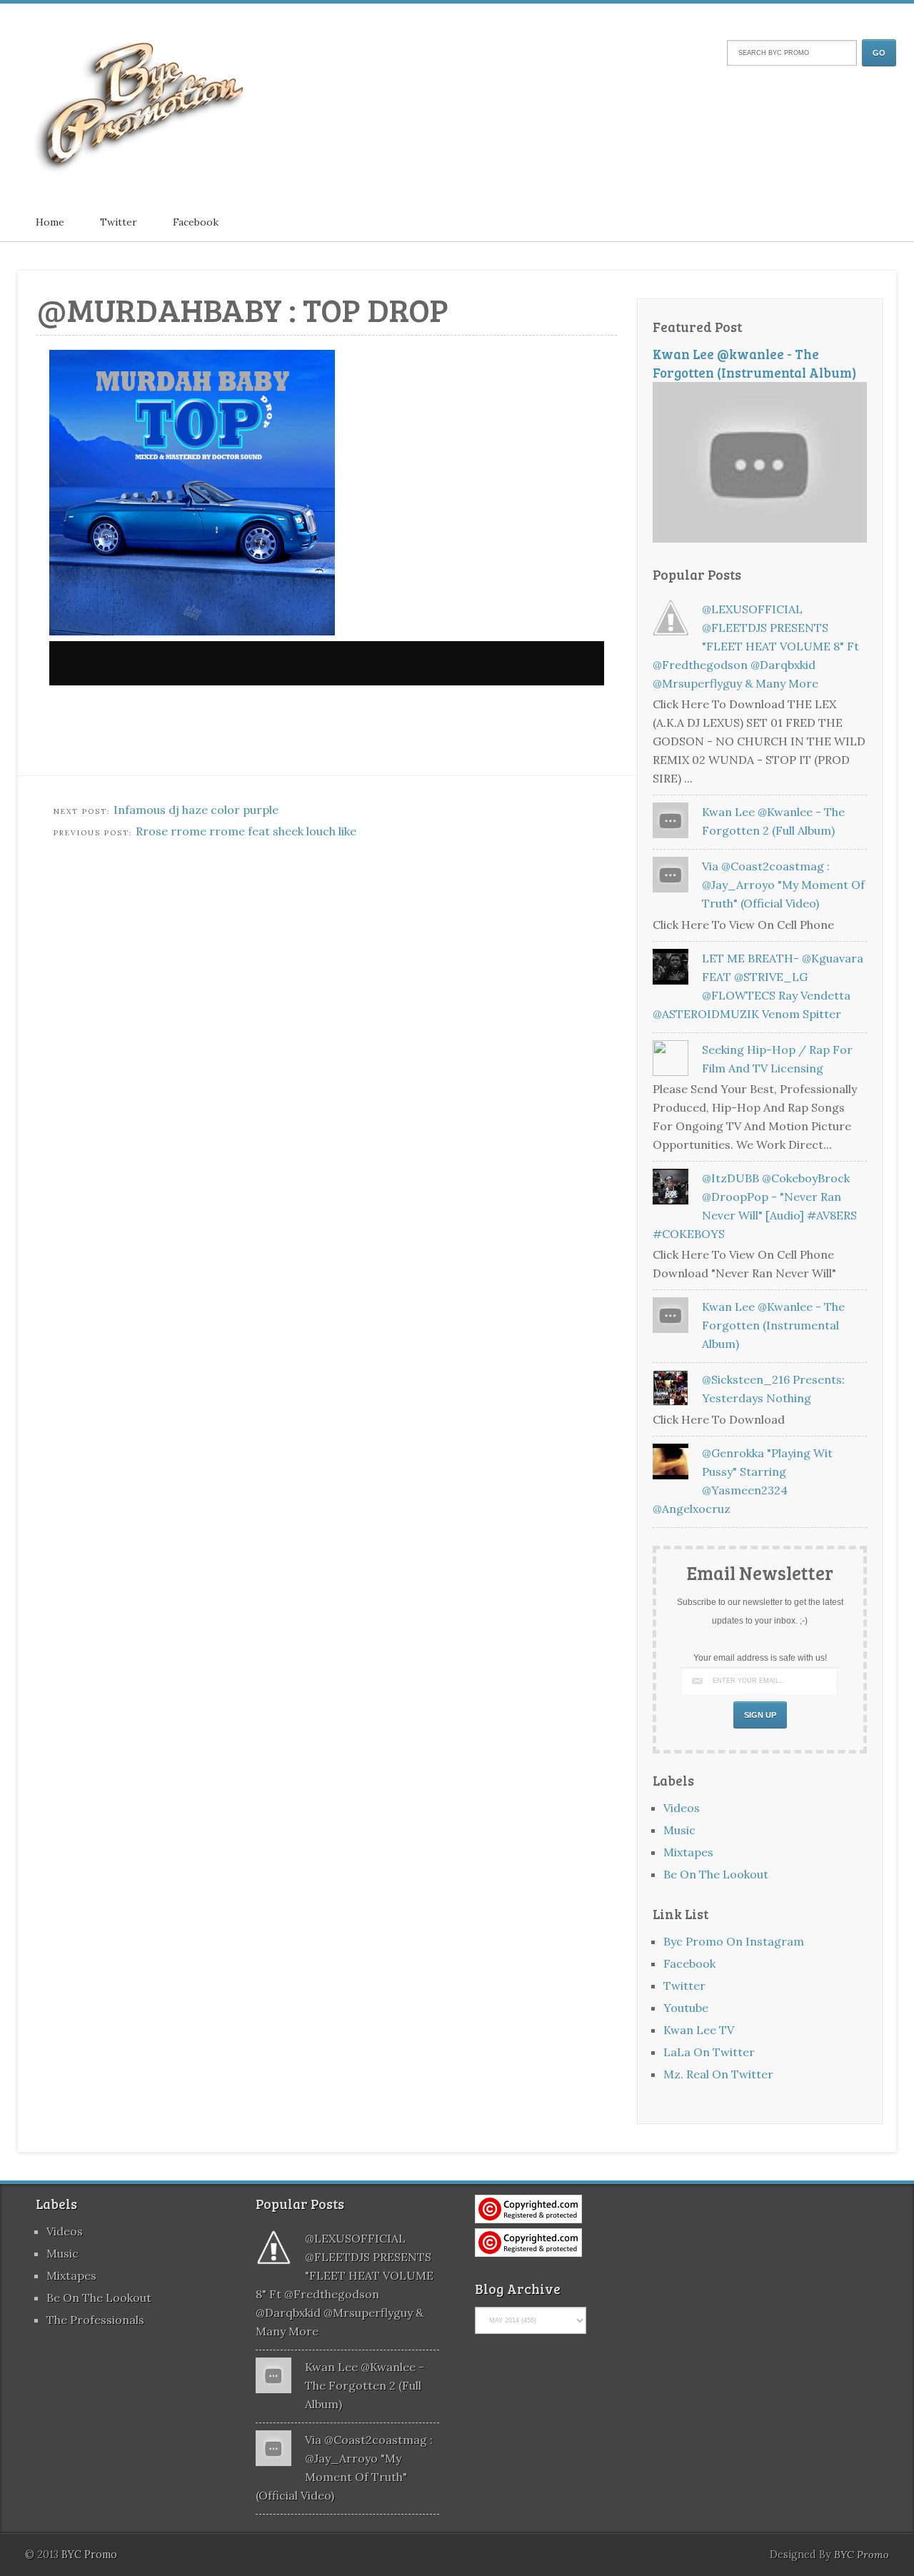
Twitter (119, 222)
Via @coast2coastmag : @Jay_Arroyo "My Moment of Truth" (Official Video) (783, 885)
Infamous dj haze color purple (196, 810)
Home (50, 222)
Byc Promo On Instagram (734, 1941)
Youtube (686, 2008)
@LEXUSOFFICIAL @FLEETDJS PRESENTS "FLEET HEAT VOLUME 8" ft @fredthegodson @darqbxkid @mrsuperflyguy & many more (756, 646)
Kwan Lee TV (699, 2030)
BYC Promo (862, 2555)
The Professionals (95, 2320)
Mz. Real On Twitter (718, 2074)
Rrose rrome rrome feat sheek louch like (246, 831)
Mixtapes (688, 1852)
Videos (682, 1808)
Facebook (196, 222)
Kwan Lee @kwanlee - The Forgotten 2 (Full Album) (365, 2385)
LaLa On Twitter (709, 2052)
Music (679, 1830)
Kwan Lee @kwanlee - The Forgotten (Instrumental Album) (755, 363)
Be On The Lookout (716, 1874)
